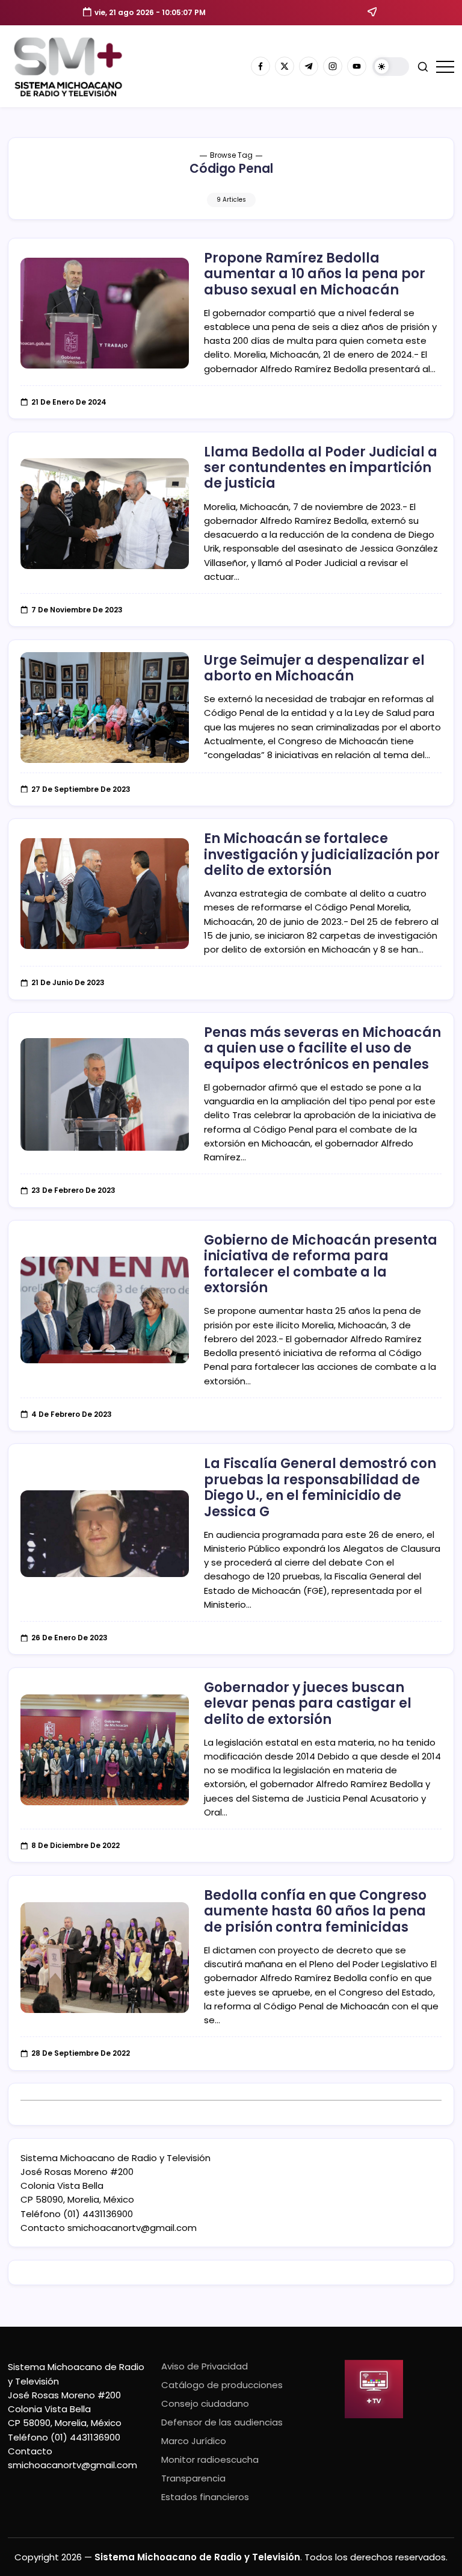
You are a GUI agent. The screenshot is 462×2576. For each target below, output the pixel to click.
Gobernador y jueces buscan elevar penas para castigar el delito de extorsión (308, 1703)
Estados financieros (205, 2497)
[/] (285, 66)
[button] (391, 67)
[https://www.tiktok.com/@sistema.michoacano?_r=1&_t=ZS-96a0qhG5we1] (309, 66)
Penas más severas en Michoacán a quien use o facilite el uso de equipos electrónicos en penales (322, 1048)
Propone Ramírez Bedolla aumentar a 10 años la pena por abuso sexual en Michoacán (315, 274)
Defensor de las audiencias (222, 2422)
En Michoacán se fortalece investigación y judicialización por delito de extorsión (322, 854)
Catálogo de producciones (222, 2385)
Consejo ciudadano (205, 2403)
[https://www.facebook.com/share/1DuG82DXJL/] (260, 66)
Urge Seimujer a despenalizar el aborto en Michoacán (314, 668)
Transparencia (193, 2478)
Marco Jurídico (194, 2441)
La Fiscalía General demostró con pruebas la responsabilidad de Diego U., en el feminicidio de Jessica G (320, 1487)
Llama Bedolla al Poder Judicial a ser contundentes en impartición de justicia (321, 468)
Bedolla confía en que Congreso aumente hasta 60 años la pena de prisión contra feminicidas (315, 1911)
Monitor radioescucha (210, 2459)
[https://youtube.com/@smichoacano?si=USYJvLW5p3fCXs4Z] (357, 66)
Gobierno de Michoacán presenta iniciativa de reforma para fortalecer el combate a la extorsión (321, 1264)
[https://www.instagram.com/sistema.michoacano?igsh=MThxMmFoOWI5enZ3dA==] (333, 66)
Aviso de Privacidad (205, 2366)
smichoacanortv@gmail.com (132, 2228)
